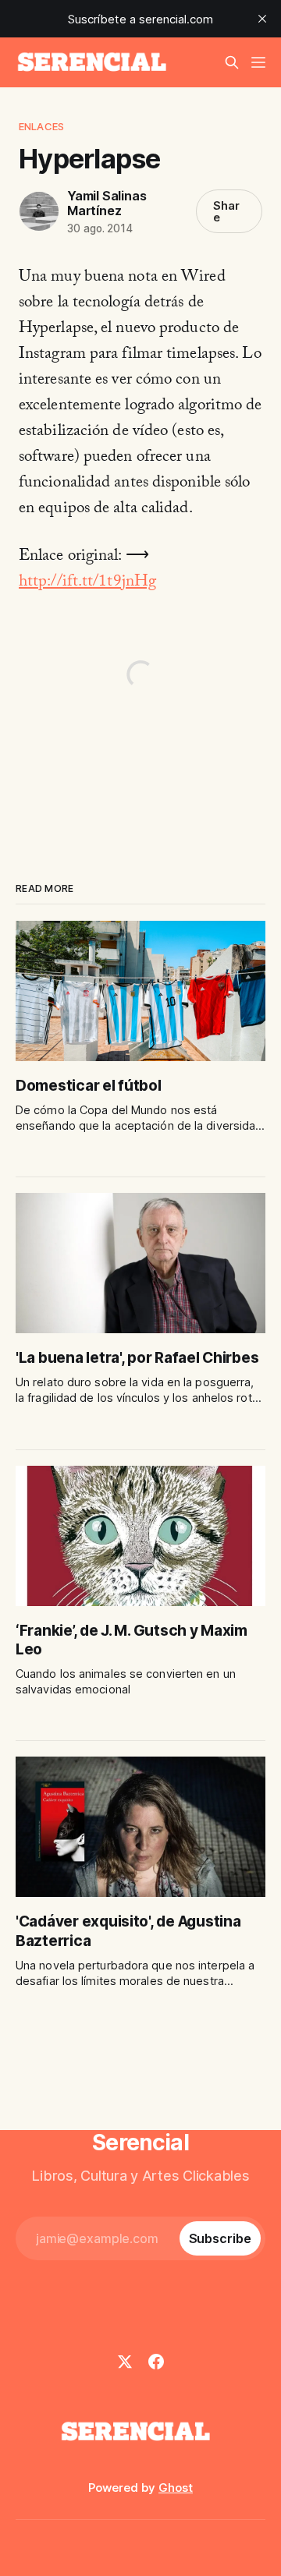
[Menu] (258, 62)
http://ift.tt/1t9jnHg (87, 583)
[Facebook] (156, 2362)
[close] (262, 19)
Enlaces (41, 126)
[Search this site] (232, 62)
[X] (125, 2362)
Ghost (176, 2488)
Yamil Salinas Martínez (107, 203)
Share (226, 211)
